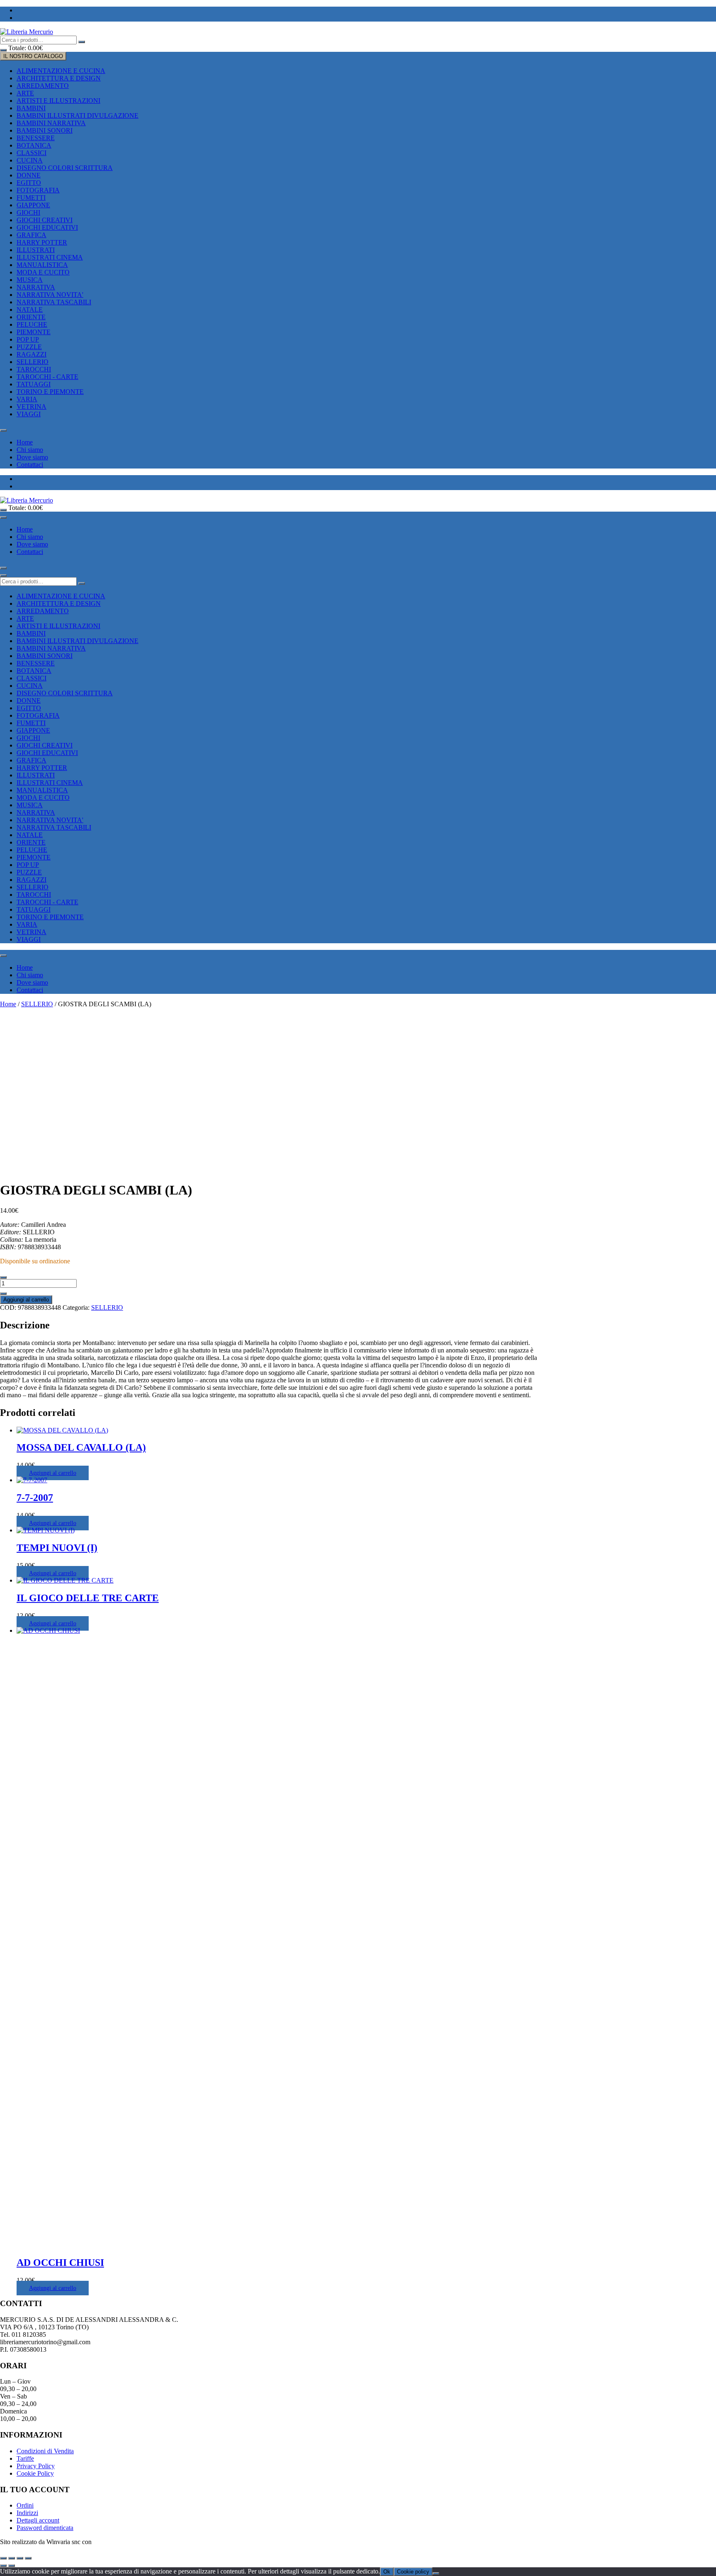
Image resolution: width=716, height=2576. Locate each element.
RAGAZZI (31, 354)
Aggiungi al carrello (26, 1300)
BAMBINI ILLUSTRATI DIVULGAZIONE (77, 115)
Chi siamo (30, 450)
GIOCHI (28, 212)
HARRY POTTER (42, 242)
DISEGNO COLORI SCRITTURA (65, 168)
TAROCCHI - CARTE (47, 377)
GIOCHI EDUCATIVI (47, 227)
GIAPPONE (33, 205)
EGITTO (29, 183)
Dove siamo (32, 457)
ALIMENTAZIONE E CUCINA (61, 71)
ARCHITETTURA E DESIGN (59, 78)
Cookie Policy (35, 2473)
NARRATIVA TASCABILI (54, 302)
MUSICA (30, 280)
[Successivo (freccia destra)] (12, 2566)
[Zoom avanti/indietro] (3, 2558)
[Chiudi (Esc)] (28, 2558)
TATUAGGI (34, 384)
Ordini (25, 2505)
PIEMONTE (34, 332)
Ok (387, 2572)
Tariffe (25, 2458)
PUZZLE (29, 347)
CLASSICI (31, 153)
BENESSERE (36, 138)
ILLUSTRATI (36, 250)
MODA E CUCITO (43, 272)
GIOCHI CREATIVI (45, 220)
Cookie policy (413, 2572)
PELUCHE (32, 324)
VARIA (27, 399)
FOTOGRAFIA (38, 190)
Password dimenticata (45, 2528)
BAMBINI (31, 108)
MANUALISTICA (42, 265)
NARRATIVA (36, 287)
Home (25, 442)
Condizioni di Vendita (45, 2451)
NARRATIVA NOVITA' (50, 295)
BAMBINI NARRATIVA (51, 123)
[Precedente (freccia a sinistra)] (3, 2566)
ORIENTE (31, 317)
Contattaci (30, 465)
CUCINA (30, 160)
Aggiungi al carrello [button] (53, 1473)
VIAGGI (29, 414)
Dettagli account (38, 2520)
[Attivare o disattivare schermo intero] (12, 2558)
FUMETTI (31, 198)
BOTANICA (34, 145)
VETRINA (31, 407)
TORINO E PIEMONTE (50, 392)
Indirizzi (27, 2513)
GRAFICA (31, 235)
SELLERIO (33, 362)
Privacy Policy (36, 2466)
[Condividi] (20, 2558)
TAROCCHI (34, 369)
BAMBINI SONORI (45, 130)
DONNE (29, 175)
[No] (436, 2574)
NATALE (30, 310)
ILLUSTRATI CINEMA (50, 257)
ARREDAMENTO (43, 86)
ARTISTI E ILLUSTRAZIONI (58, 101)
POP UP (28, 339)
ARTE (25, 93)
